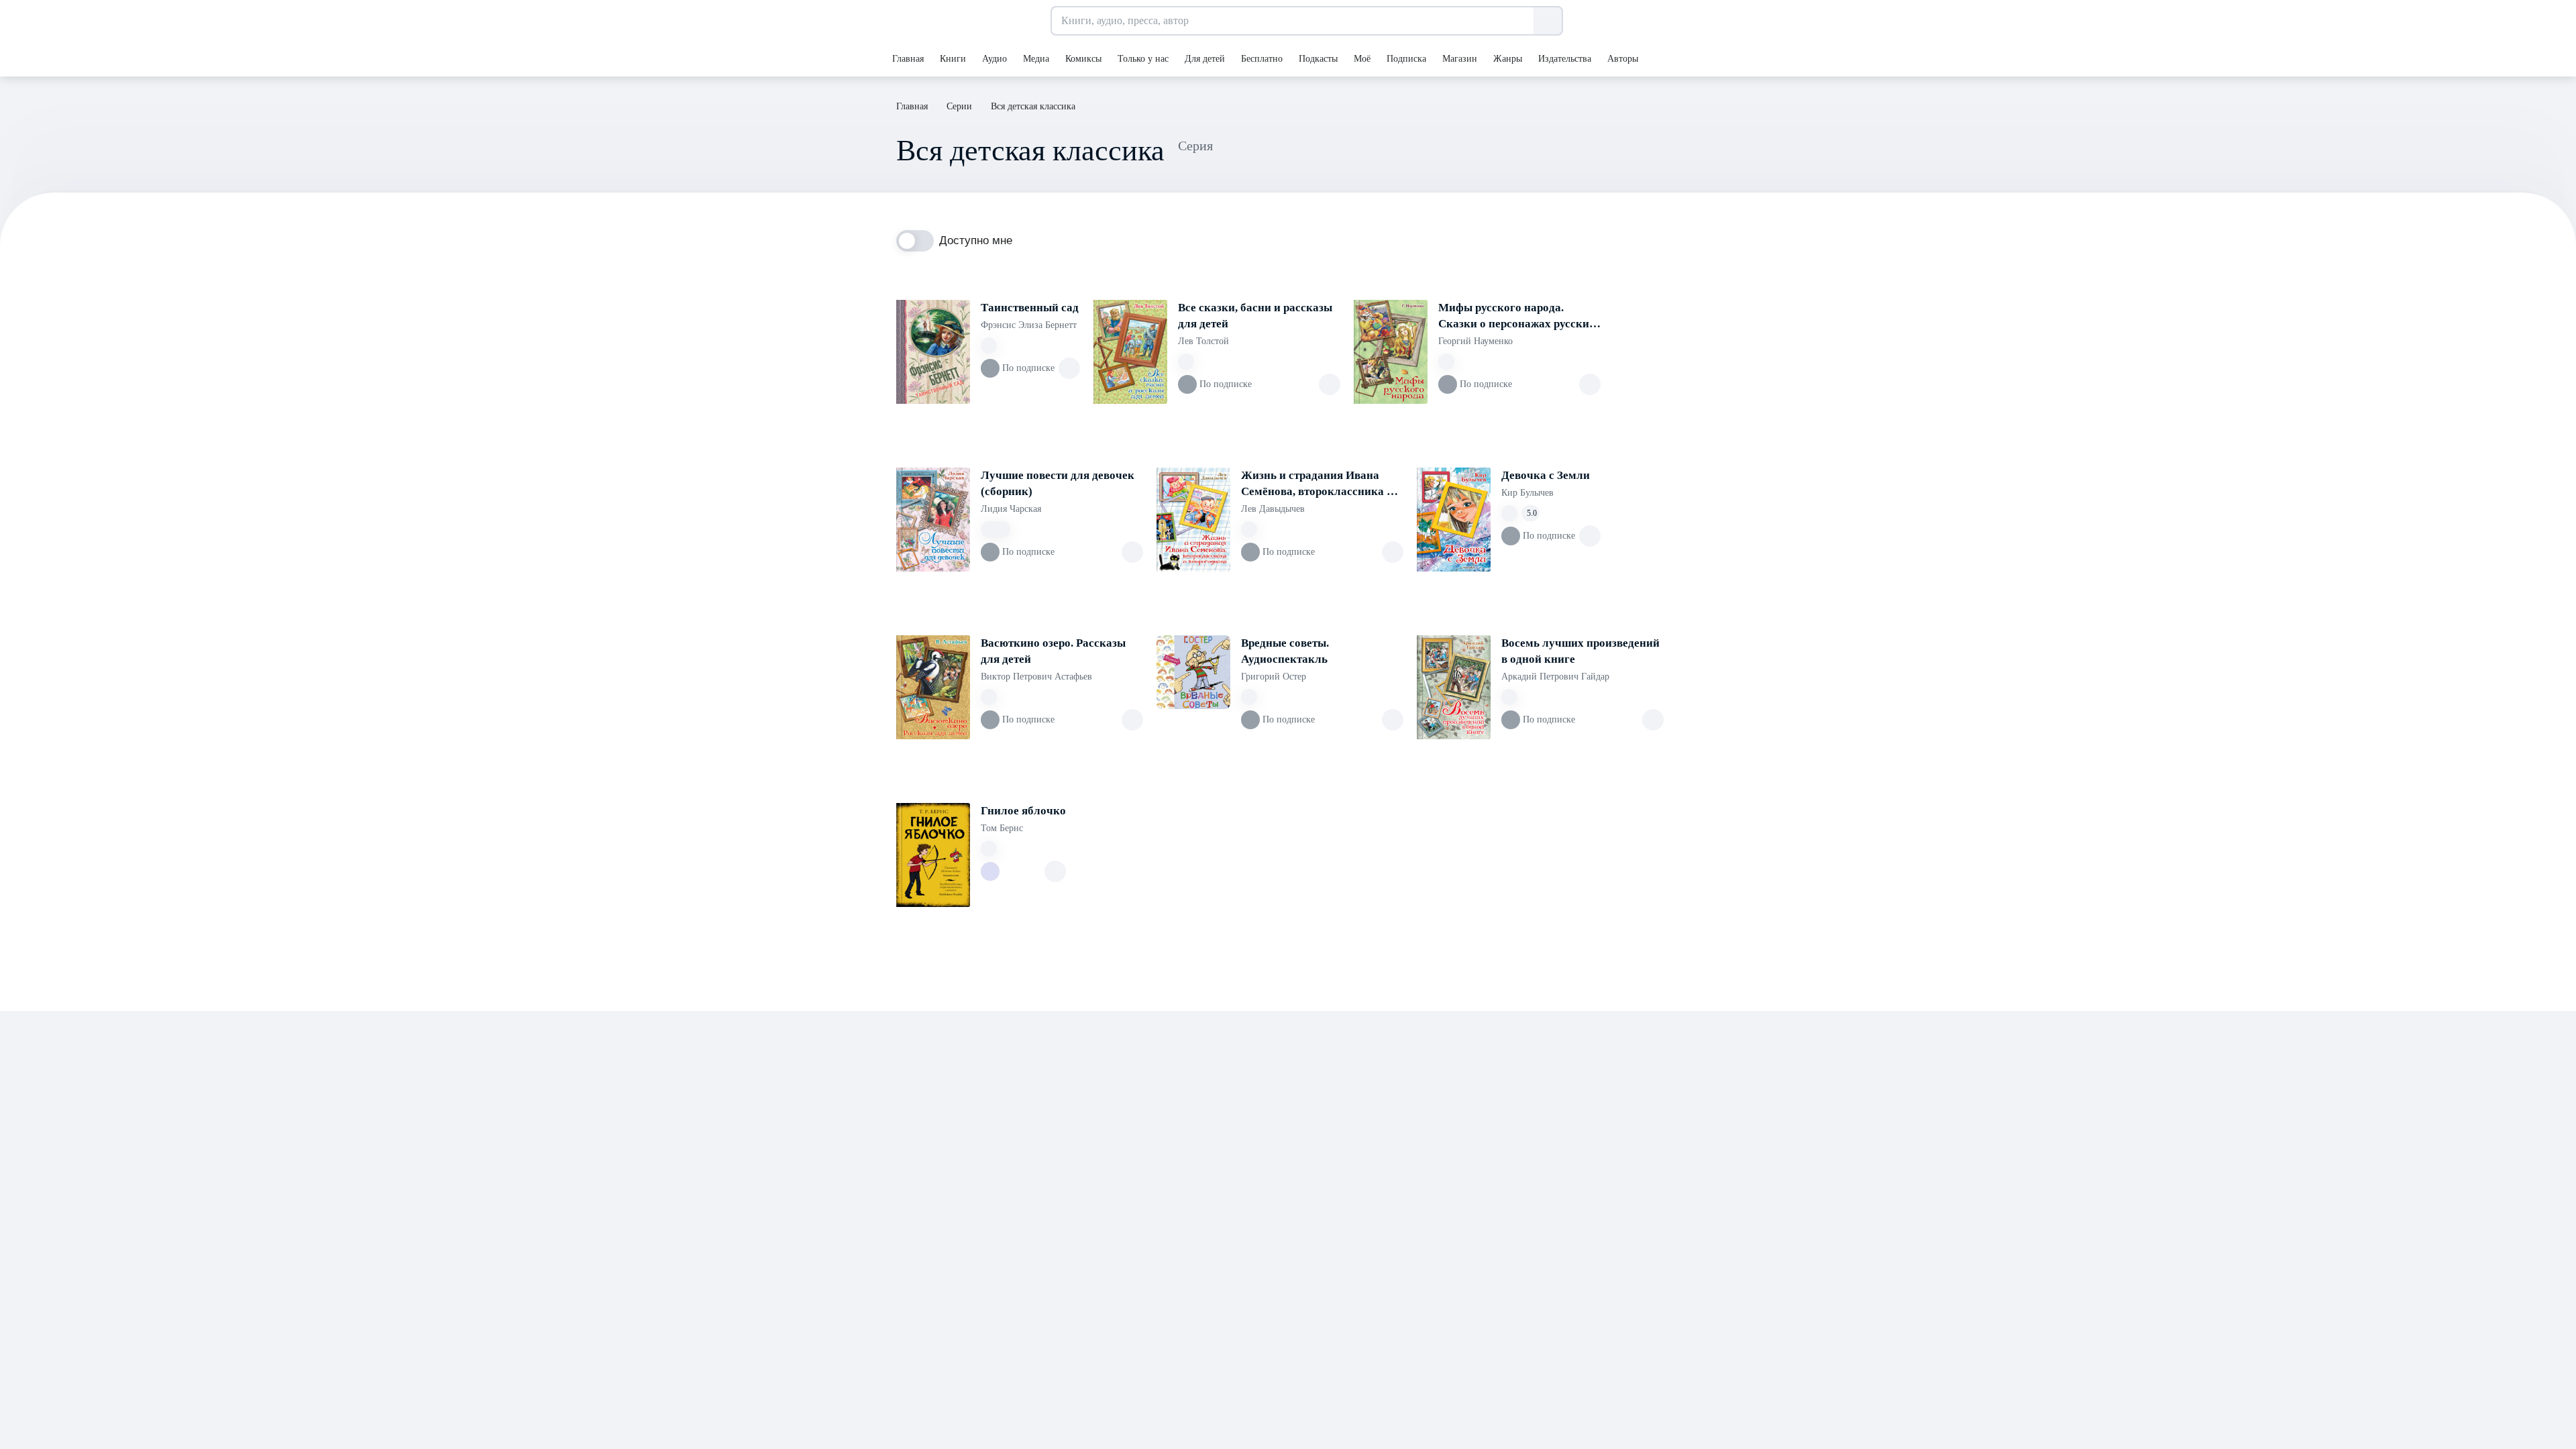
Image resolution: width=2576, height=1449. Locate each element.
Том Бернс (1002, 828)
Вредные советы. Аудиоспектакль (1285, 651)
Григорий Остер (1274, 677)
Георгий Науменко (1475, 341)
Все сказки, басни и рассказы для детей (1255, 316)
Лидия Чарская (1011, 509)
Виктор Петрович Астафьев (1036, 677)
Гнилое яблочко (1023, 811)
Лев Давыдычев (1273, 509)
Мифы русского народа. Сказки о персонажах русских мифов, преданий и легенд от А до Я (1517, 317)
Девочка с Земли (1546, 475)
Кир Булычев (1527, 493)
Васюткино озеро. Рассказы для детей (1053, 651)
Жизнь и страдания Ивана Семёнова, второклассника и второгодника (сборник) (1317, 484)
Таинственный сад (1030, 308)
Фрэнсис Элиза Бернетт (1029, 325)
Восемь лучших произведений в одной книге (1580, 651)
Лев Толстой (1203, 341)
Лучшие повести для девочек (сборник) (1058, 483)
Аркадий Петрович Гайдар (1555, 677)
